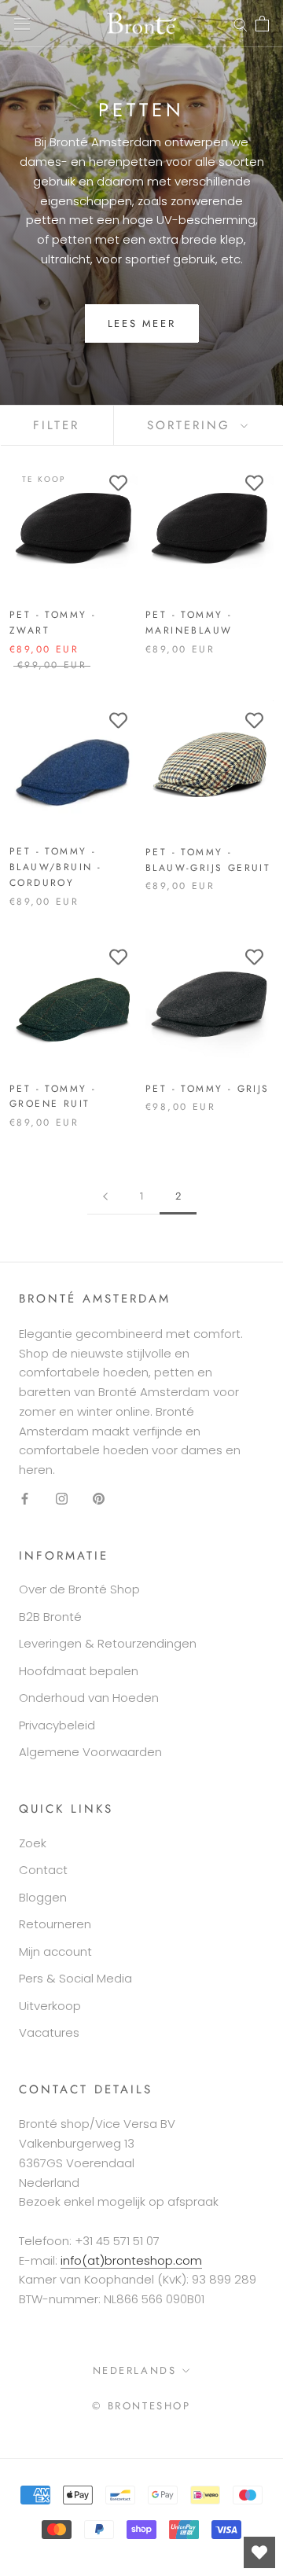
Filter (56, 425)
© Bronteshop (141, 2406)
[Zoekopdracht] (241, 23)
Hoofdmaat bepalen (79, 1671)
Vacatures (49, 2032)
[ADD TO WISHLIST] (118, 483)
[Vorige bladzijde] (105, 1196)
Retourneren (55, 1924)
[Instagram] (62, 1499)
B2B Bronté (50, 1617)
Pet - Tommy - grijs (208, 1089)
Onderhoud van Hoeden (89, 1698)
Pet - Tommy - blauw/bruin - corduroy (55, 867)
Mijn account (55, 1951)
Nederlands (135, 2370)
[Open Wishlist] (259, 2552)
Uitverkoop (50, 2006)
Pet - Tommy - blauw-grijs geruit (208, 860)
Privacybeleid (57, 1725)
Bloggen (43, 1897)
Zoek (33, 1843)
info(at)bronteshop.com (131, 2260)
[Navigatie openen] (22, 24)
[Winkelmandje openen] (262, 24)
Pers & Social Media (75, 1978)
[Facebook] (25, 1499)
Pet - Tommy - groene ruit (53, 1097)
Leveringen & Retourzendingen (108, 1643)
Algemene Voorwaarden (90, 1752)
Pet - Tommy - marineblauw (189, 623)
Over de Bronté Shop (79, 1589)
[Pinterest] (99, 1499)
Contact (43, 1870)
